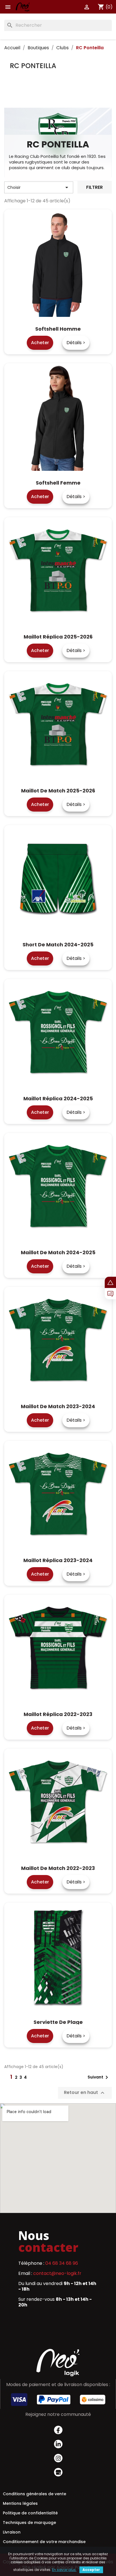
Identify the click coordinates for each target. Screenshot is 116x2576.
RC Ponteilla (33, 66)
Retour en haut (85, 2093)
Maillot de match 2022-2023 (58, 1868)
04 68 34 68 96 (62, 2263)
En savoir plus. (64, 2570)
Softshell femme (58, 483)
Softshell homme (58, 329)
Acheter (40, 343)
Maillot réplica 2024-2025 (58, 1098)
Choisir (39, 187)
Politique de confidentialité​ (30, 2513)
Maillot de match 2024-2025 (58, 1252)
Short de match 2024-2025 (58, 945)
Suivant (99, 2077)
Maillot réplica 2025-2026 (58, 637)
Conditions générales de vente (34, 2494)
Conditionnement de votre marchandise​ (44, 2542)
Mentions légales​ (20, 2503)
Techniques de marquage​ (29, 2523)
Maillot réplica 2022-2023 (58, 1714)
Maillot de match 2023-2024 (58, 1406)
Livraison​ (12, 2532)
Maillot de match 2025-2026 (58, 791)
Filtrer (94, 187)
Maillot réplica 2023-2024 (58, 1560)
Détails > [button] (76, 343)
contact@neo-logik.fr (57, 2273)
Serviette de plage (58, 2022)
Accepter (91, 2570)
